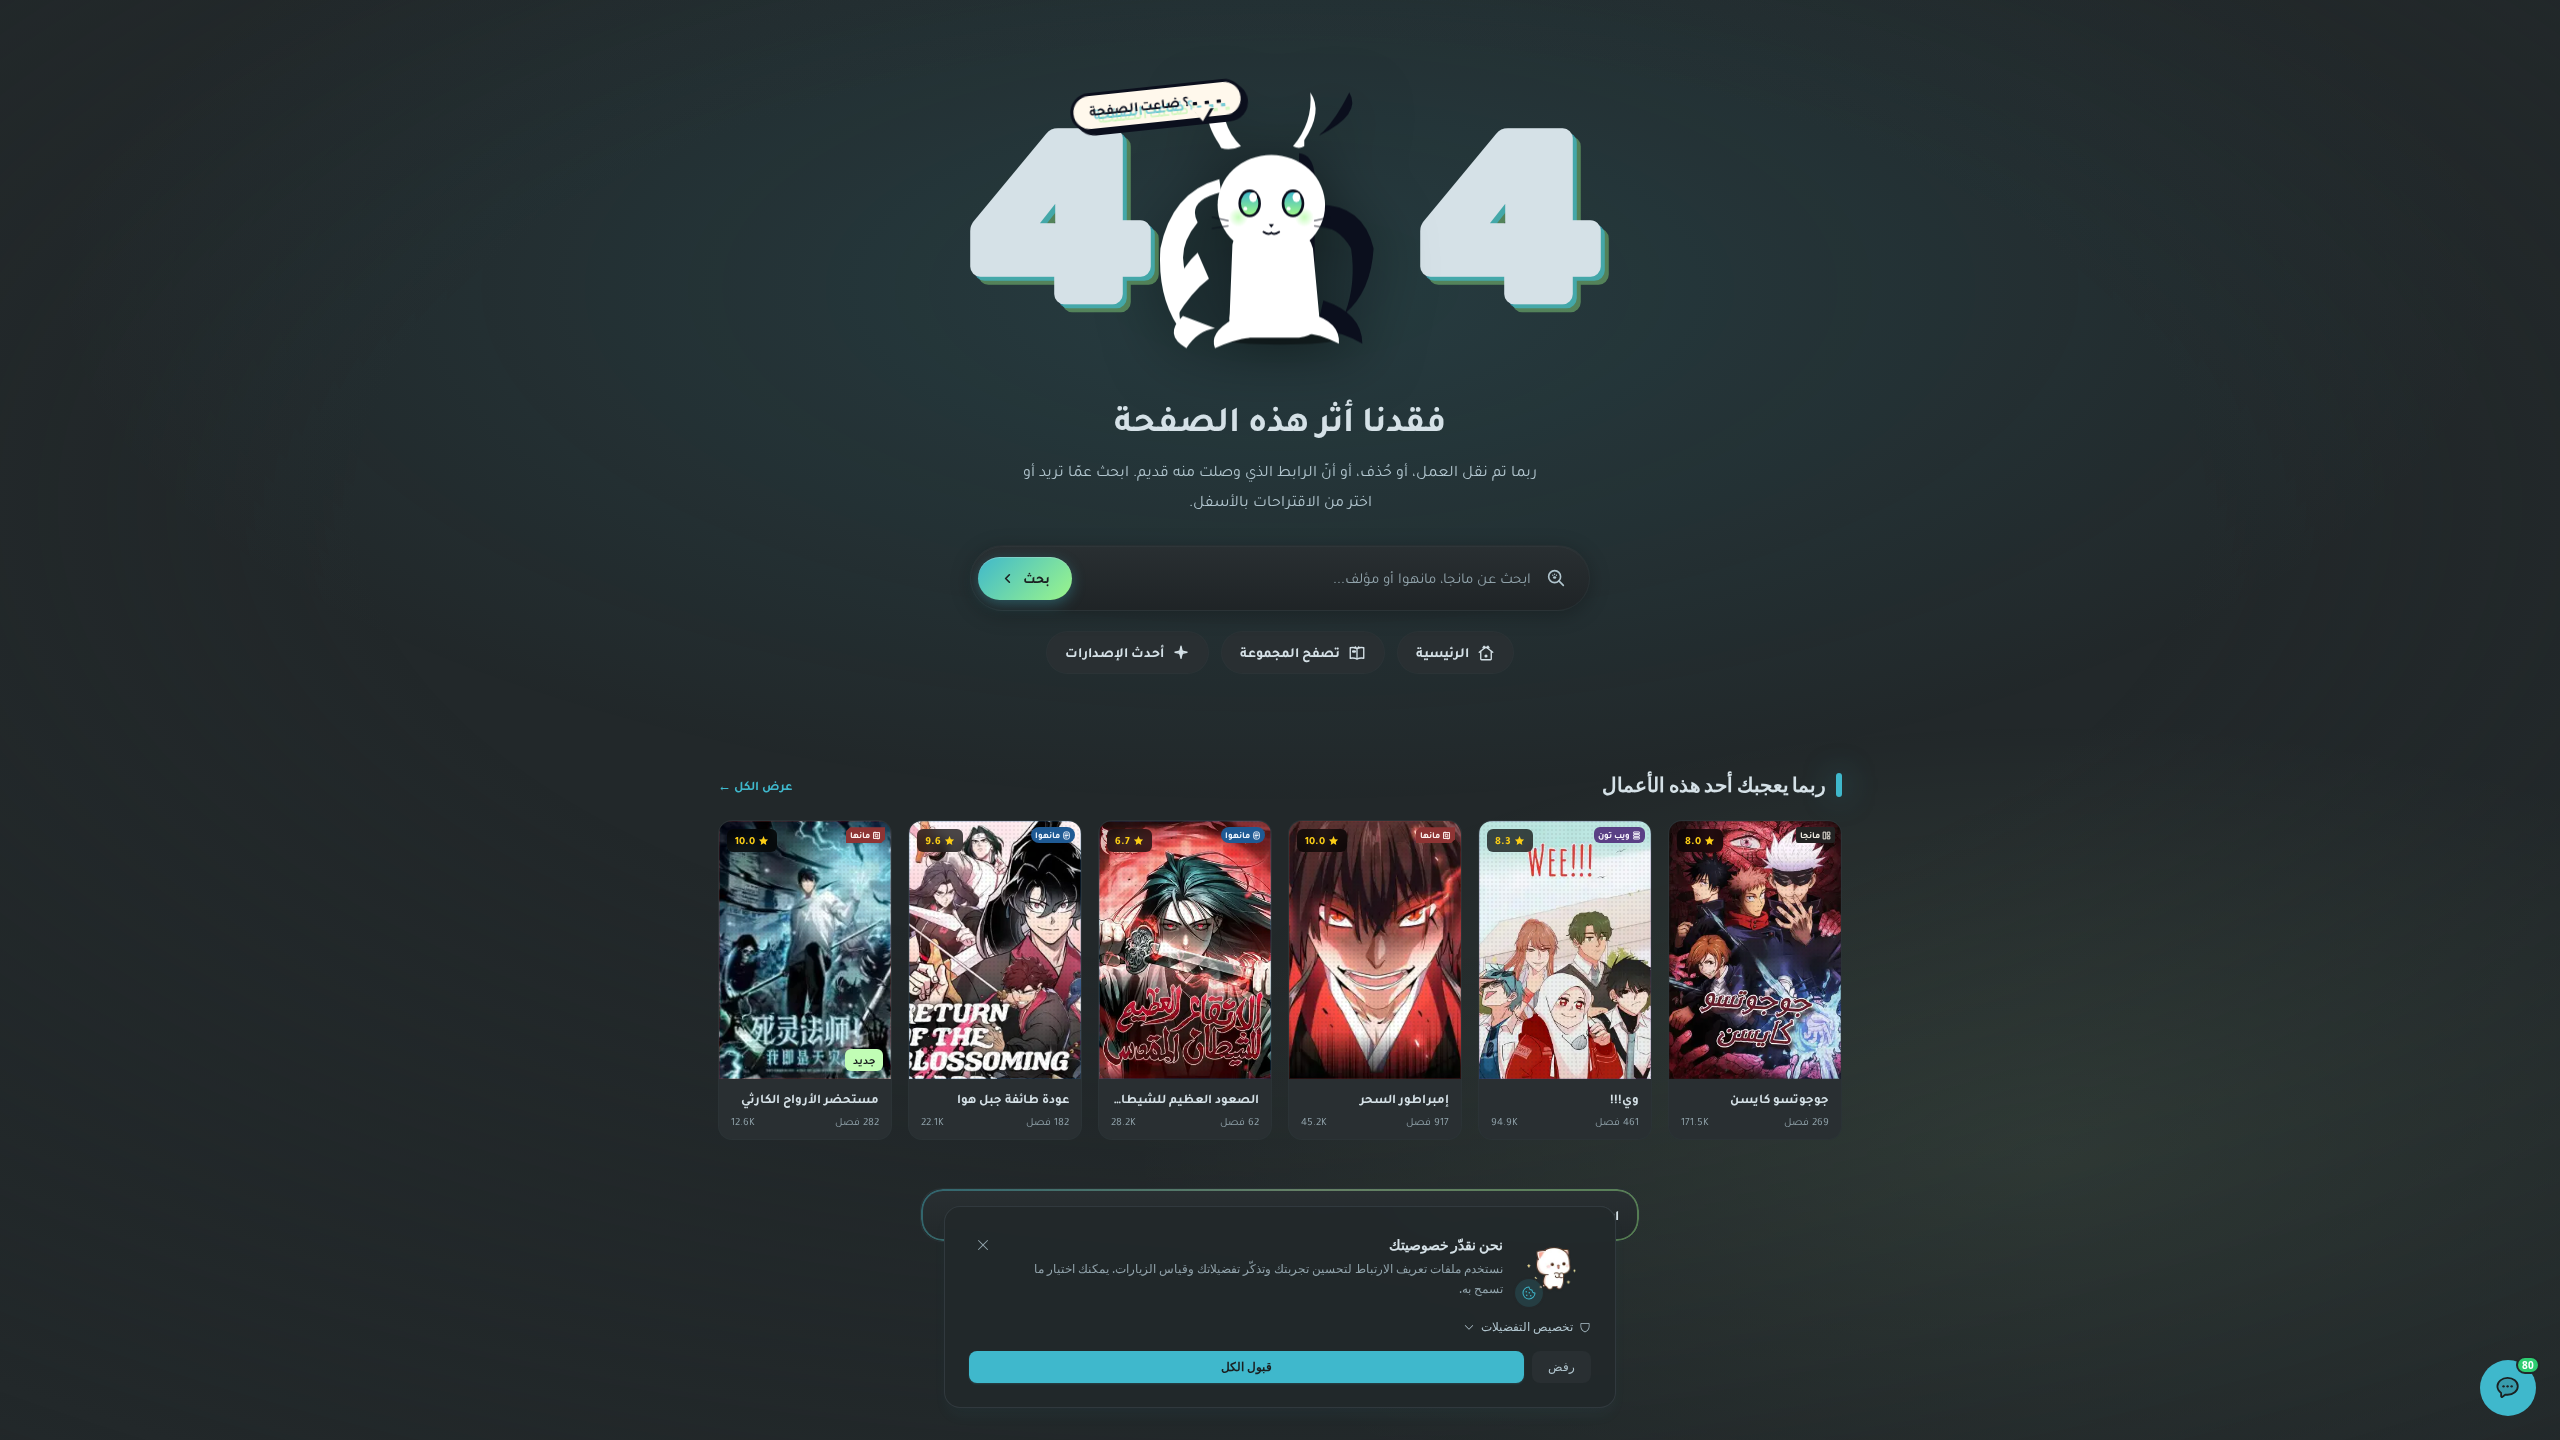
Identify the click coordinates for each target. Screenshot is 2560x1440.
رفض (1561, 1366)
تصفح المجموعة (1290, 652)
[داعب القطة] (1280, 226)
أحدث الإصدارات (1114, 652)
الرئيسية (1442, 652)
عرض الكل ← (755, 785)
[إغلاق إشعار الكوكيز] (983, 1245)
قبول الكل (1246, 1366)
